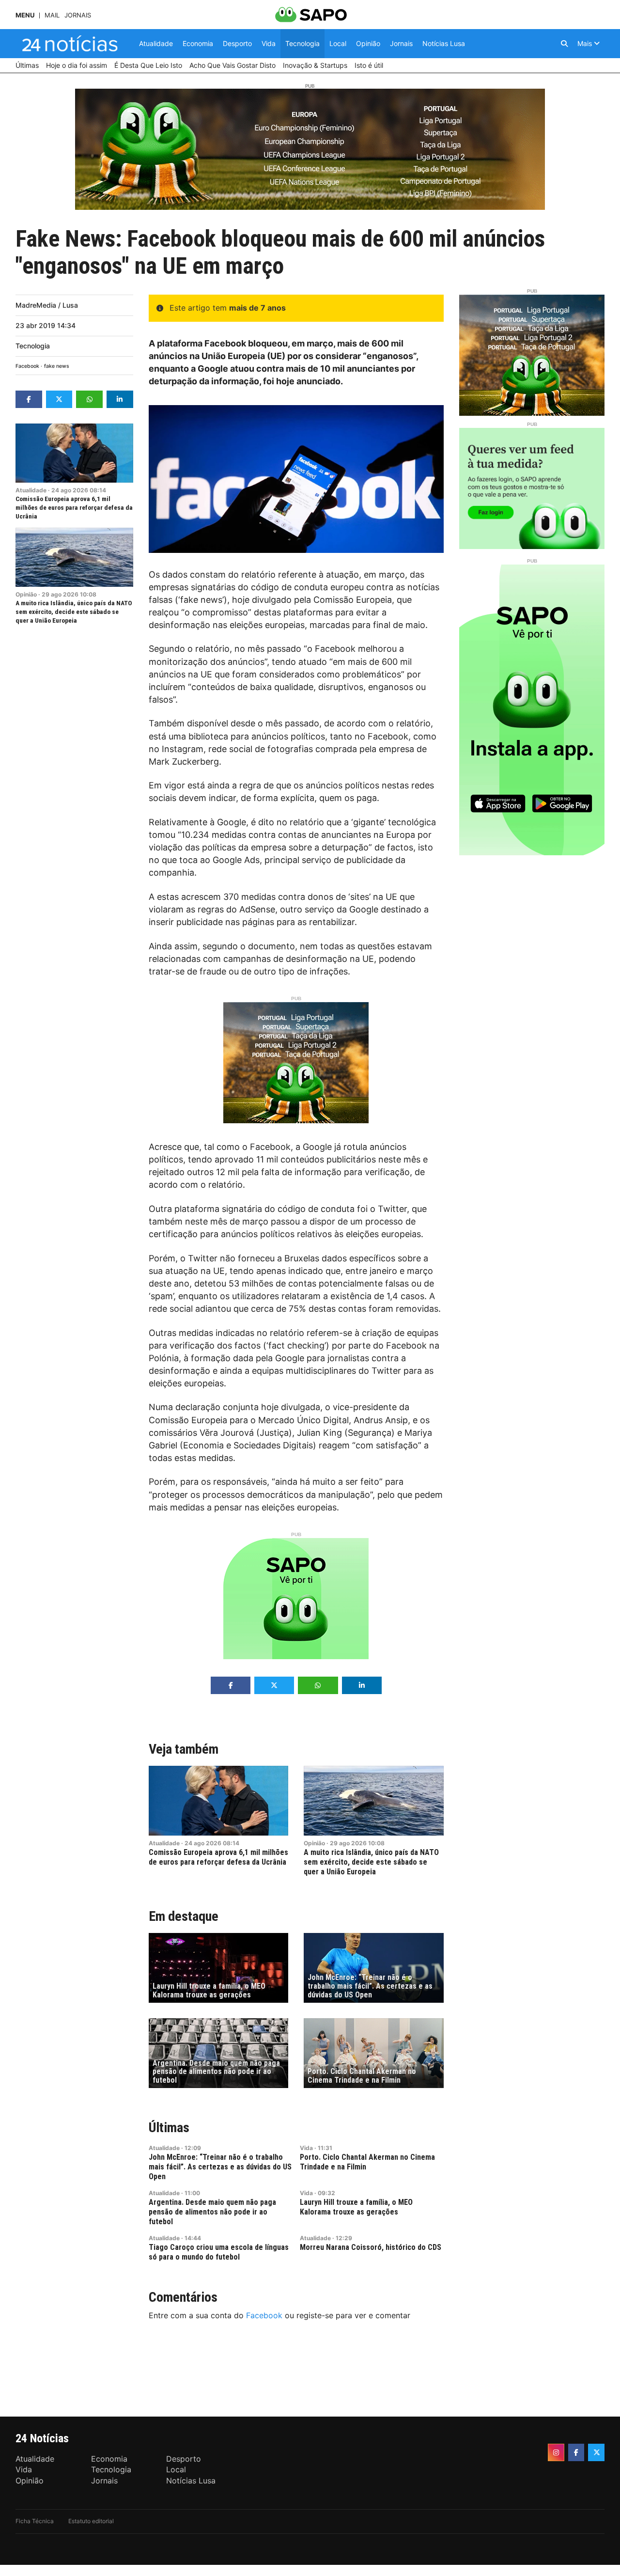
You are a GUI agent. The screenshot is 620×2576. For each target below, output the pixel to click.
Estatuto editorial (91, 2521)
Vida (306, 2148)
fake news (57, 366)
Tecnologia (33, 346)
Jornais (78, 15)
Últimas (169, 2128)
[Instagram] (556, 2452)
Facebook (27, 366)
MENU (25, 15)
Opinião (26, 594)
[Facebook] (576, 2452)
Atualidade (31, 490)
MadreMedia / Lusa (47, 305)
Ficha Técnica (35, 2521)
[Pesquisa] (564, 44)
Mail (52, 15)
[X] (596, 2452)
